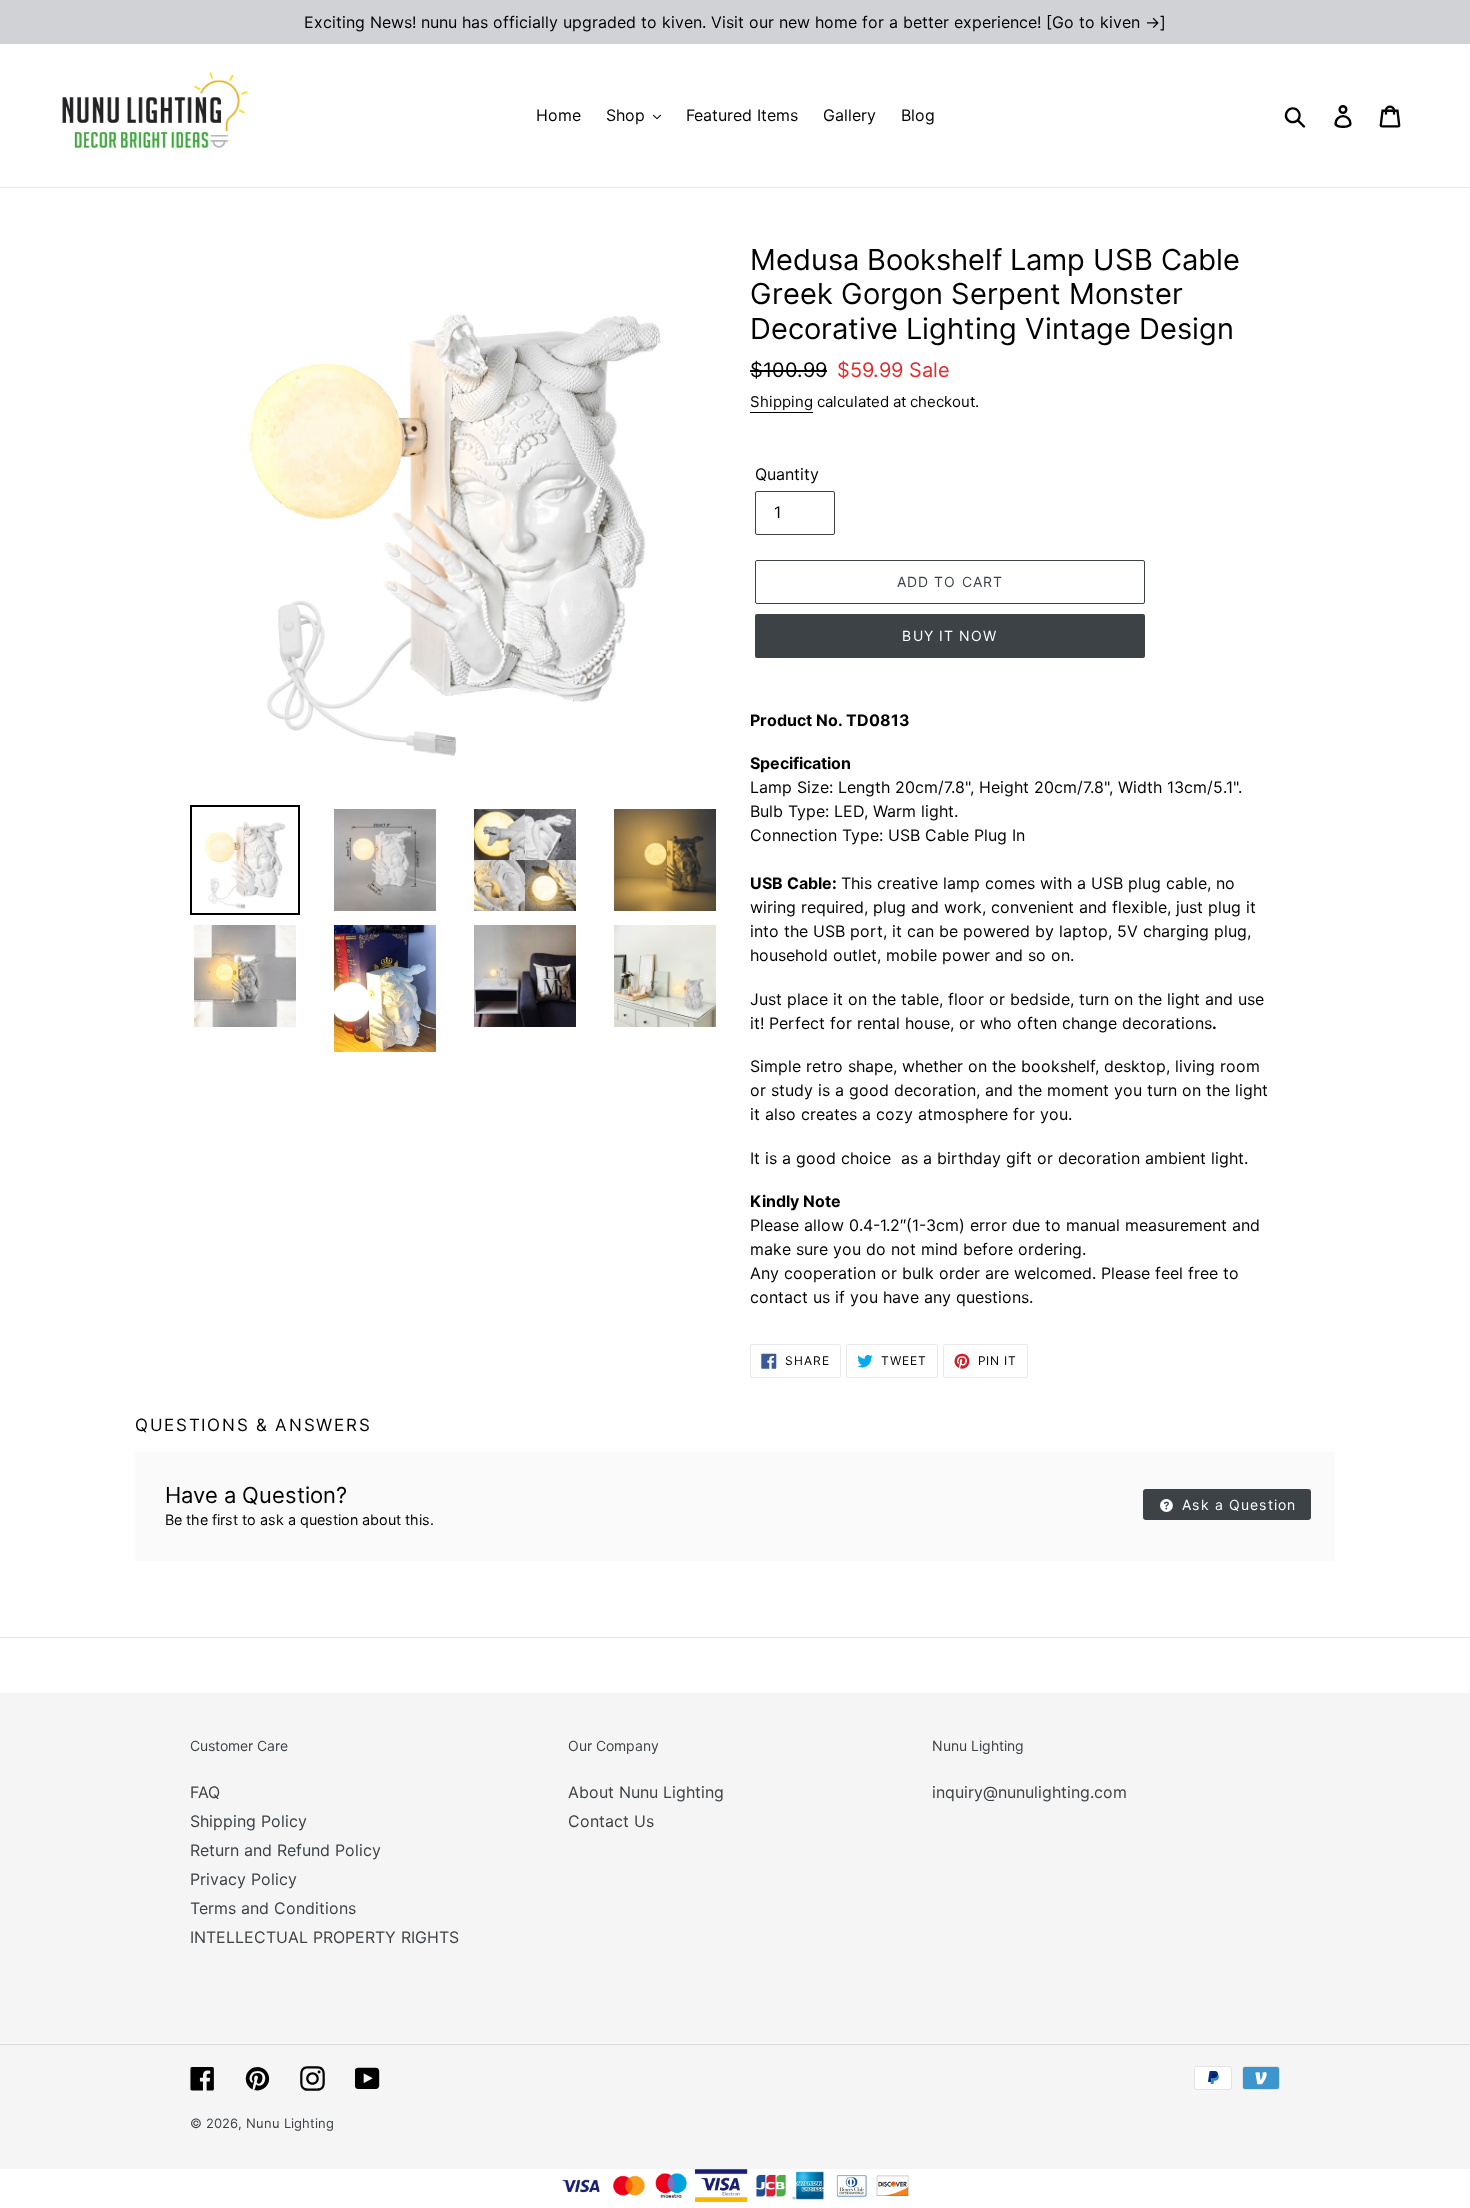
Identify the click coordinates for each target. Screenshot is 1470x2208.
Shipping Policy (248, 1821)
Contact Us (611, 1821)
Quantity (787, 474)
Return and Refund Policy (285, 1850)
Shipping (781, 401)
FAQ (205, 1792)
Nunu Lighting (290, 2123)
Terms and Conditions (273, 1908)
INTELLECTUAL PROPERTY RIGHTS (324, 1937)
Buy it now (949, 635)
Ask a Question (1236, 1504)
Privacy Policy (243, 1879)
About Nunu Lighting (646, 1792)
